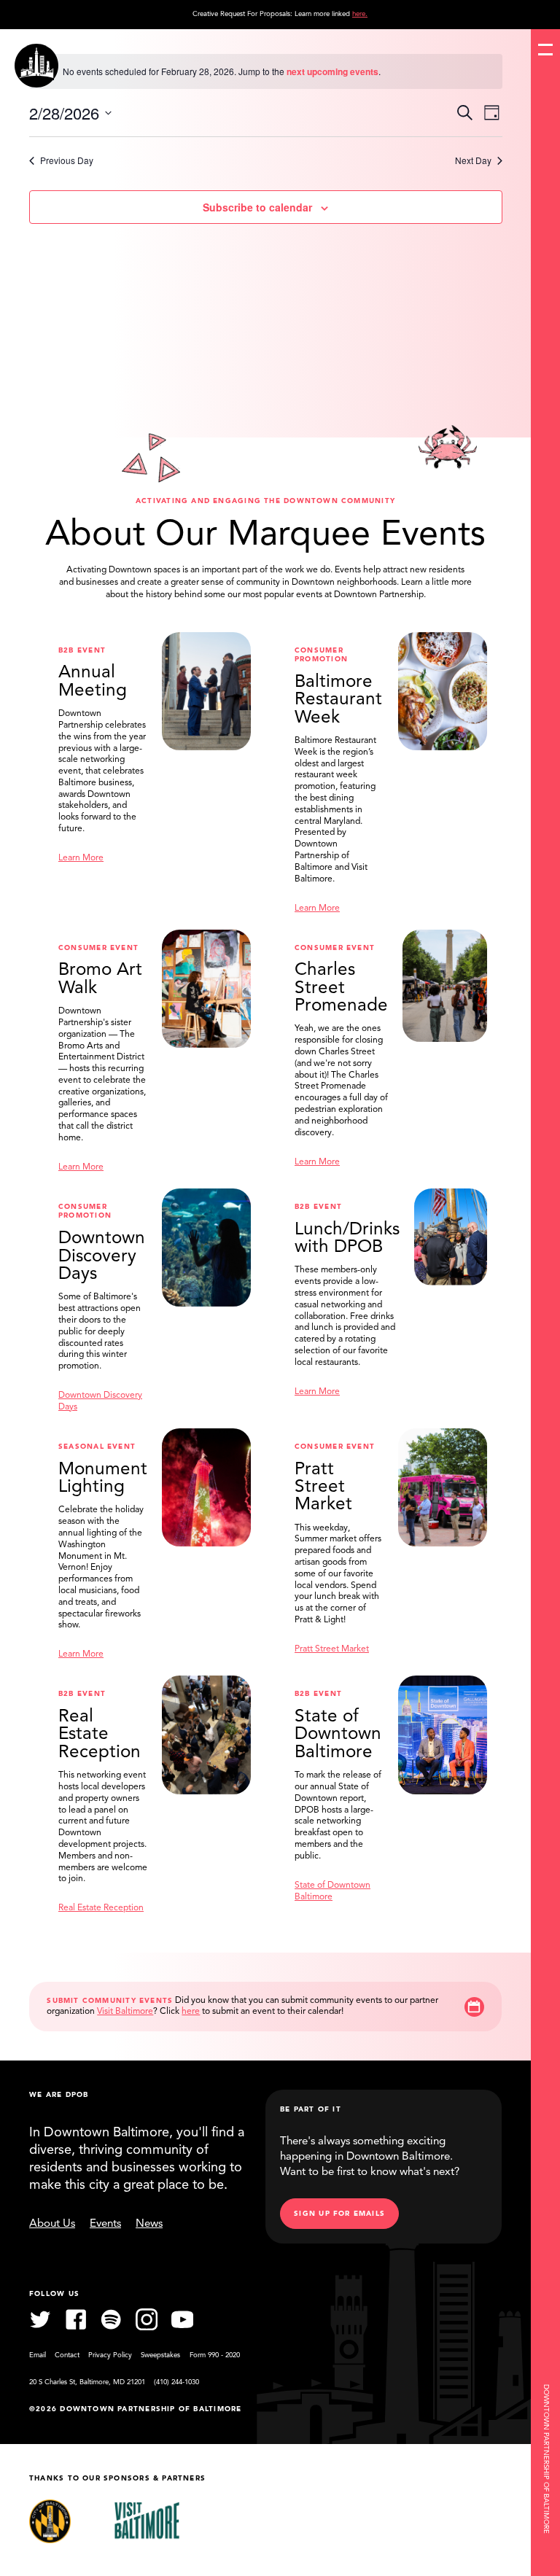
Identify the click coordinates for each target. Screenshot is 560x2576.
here (191, 2012)
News (149, 2224)
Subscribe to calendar (257, 207)
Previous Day (67, 160)
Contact (67, 2355)
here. (360, 14)
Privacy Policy (110, 2355)
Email (38, 2355)
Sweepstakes (160, 2355)
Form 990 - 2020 (215, 2355)
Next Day (473, 160)
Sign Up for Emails (339, 2214)
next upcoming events (332, 71)
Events (105, 2224)
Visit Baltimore (125, 2012)
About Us (52, 2224)
